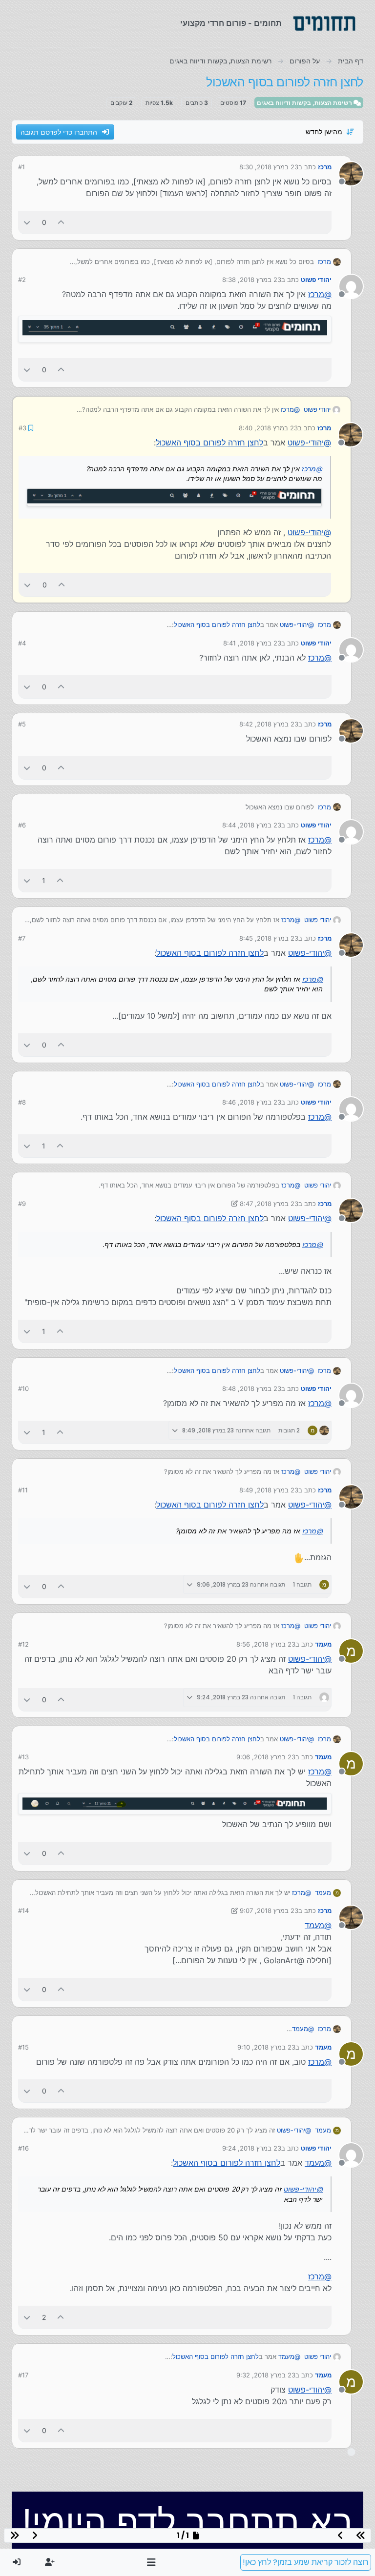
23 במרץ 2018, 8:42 (269, 723)
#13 (23, 1756)
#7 (22, 937)
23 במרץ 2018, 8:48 (252, 1388)
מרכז (325, 167)
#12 (23, 1643)
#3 (22, 427)
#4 (22, 642)
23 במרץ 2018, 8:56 (266, 1643)
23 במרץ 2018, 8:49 (269, 1489)
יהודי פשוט (316, 280)
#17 (23, 2374)
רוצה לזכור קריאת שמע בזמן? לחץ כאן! (306, 2562)
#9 (22, 1203)
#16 (23, 2147)
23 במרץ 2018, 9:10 (266, 2046)
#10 (23, 1388)
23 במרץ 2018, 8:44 (252, 824)
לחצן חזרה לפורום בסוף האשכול (210, 442)
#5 (22, 723)
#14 (23, 1910)
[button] (152, 2562)
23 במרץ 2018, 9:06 (266, 1756)
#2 (22, 280)
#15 (23, 2046)
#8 (22, 1101)
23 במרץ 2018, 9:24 (252, 2147)
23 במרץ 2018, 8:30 (269, 167)
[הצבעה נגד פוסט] (27, 222)
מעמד (323, 1643)
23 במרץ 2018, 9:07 (269, 1910)
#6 (22, 824)
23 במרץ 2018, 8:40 (269, 427)
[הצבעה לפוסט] (62, 222)
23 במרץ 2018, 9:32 (266, 2374)
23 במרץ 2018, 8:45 (269, 937)
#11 (23, 1489)
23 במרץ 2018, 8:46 (252, 1101)
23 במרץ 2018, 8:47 (269, 1203)
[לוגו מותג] (324, 23)
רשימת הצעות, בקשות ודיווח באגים (305, 103)
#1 (21, 167)
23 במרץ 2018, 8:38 (252, 280)
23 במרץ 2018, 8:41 (252, 642)
